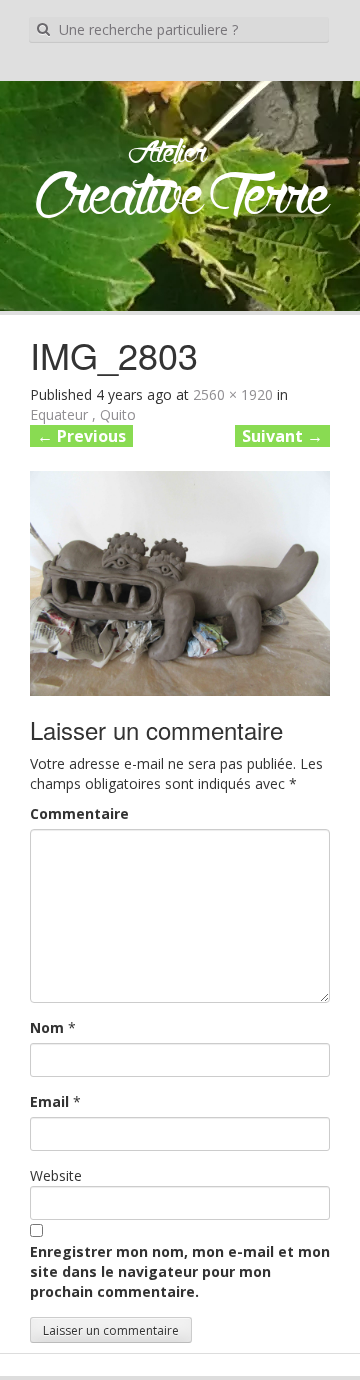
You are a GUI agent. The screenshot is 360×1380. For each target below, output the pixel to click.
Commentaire (79, 813)
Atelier (167, 154)
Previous (81, 436)
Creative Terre (182, 198)
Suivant (282, 436)
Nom (47, 1027)
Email (49, 1101)
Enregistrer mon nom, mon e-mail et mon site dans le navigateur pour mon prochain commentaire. (180, 1271)
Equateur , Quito (83, 414)
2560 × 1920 (233, 394)
